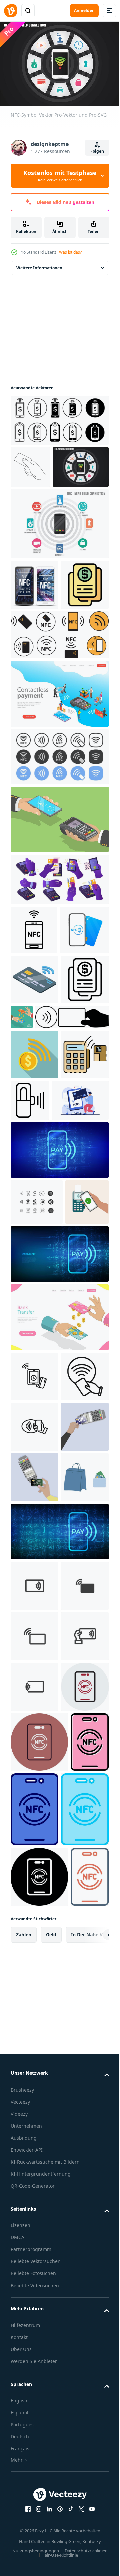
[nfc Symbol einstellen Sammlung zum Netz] (59, 417)
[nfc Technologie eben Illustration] (39, 1339)
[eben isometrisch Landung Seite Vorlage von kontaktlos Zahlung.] (59, 783)
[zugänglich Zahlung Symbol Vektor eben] (34, 674)
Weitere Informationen (39, 265)
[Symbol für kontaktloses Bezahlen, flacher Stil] (34, 1243)
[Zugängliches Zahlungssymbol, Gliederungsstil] (34, 1168)
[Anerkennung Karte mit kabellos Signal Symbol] (34, 1118)
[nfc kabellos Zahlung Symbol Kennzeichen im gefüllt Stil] (34, 1712)
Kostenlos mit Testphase (60, 176)
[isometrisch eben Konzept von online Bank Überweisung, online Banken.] (72, 1155)
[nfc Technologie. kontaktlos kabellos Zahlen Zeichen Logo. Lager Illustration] (35, 1068)
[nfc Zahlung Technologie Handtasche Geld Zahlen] (34, 1914)
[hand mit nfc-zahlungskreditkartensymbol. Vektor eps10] (30, 464)
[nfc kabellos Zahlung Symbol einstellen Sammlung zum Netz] (34, 1662)
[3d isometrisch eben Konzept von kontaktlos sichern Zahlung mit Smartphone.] (59, 909)
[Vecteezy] (11, 11)
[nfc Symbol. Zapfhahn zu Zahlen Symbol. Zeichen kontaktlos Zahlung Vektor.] (37, 1441)
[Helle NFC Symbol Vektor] (59, 563)
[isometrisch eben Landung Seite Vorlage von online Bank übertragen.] (59, 1602)
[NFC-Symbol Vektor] (39, 506)
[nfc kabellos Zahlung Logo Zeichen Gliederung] (34, 1762)
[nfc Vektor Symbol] (34, 2274)
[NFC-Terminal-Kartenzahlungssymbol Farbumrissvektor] (34, 1294)
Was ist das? (70, 252)
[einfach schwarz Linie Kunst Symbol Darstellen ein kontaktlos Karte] (80, 1289)
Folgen (97, 151)
